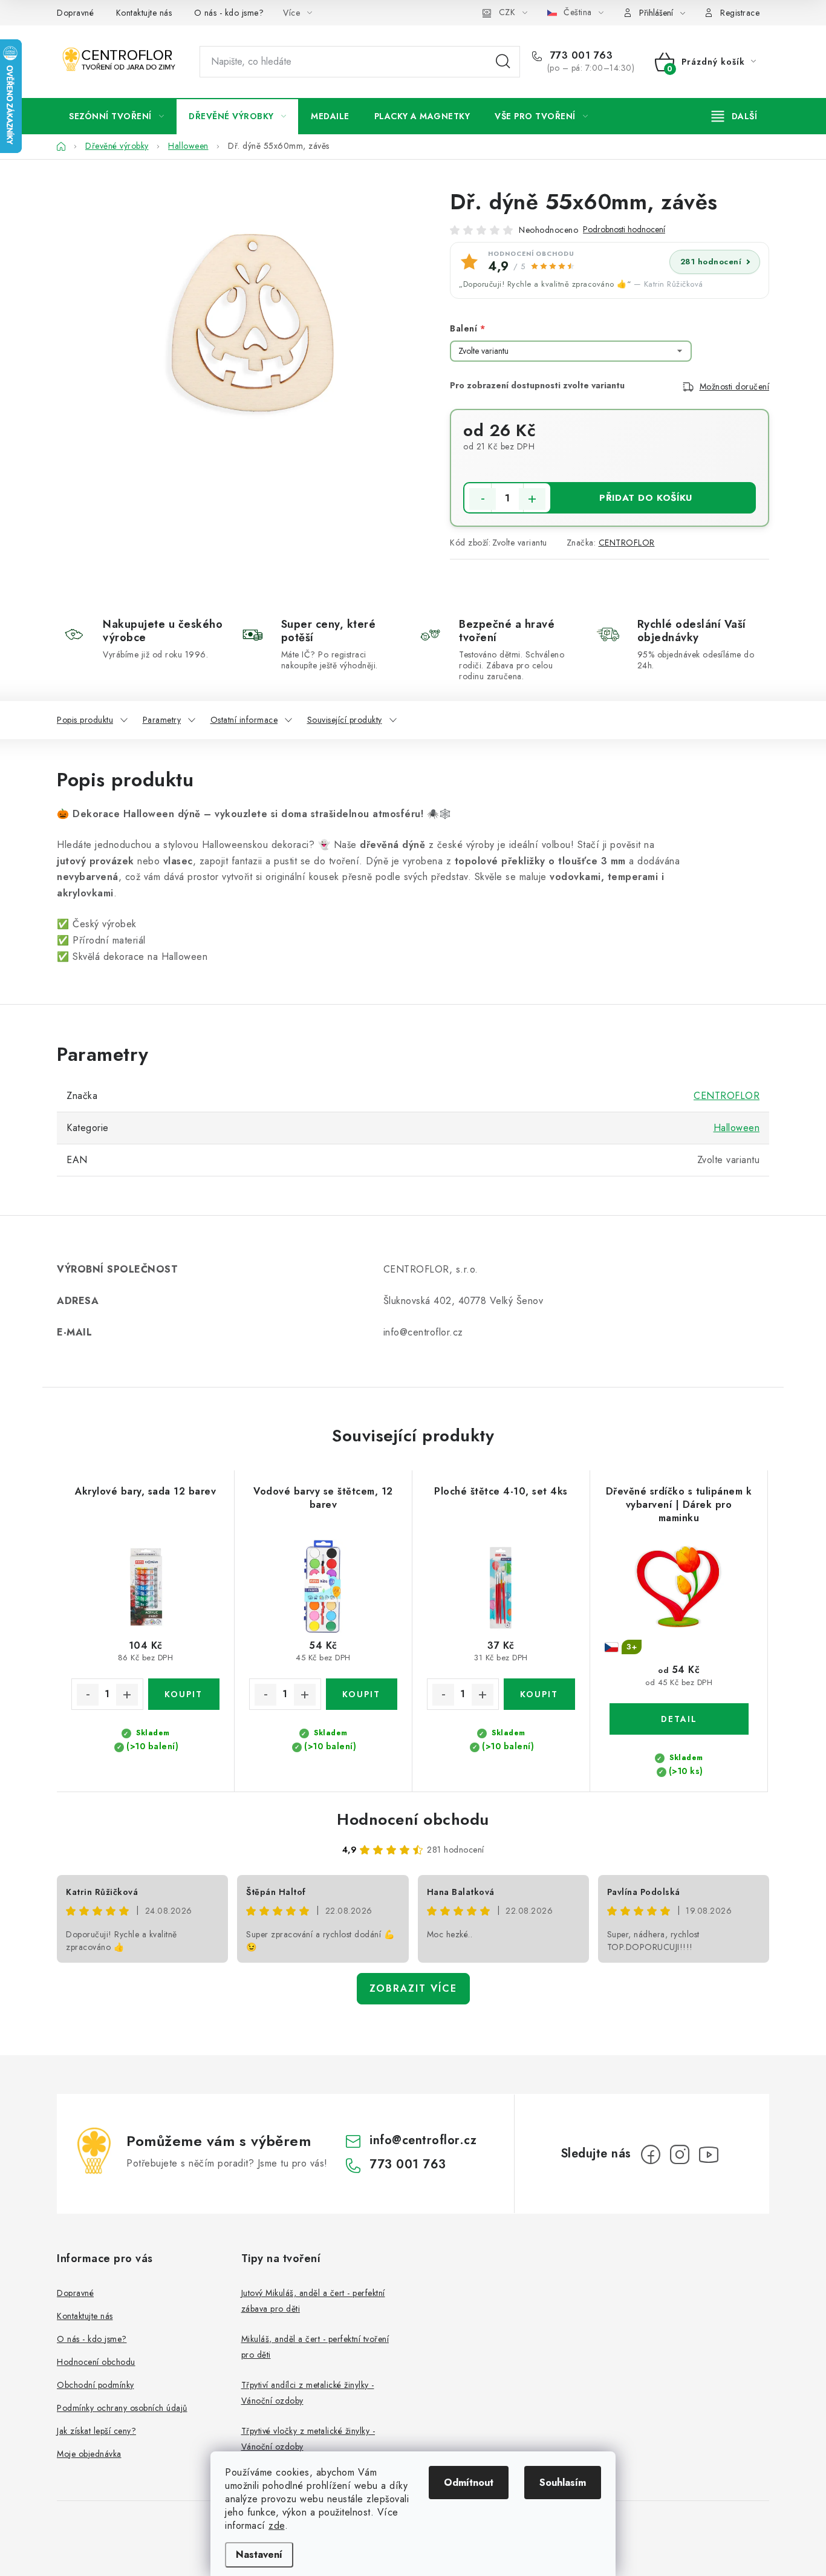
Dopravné (75, 13)
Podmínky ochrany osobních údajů (122, 2408)
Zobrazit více (413, 1988)
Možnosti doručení (735, 386)
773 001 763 (580, 56)
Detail (679, 1719)
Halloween (737, 1128)
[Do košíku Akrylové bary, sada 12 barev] (184, 1694)
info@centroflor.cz (423, 2140)
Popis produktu (85, 720)
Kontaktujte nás (144, 13)
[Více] (734, 116)
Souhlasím (563, 2483)
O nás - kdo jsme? (229, 13)
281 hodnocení (711, 262)
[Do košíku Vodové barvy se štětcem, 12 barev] (362, 1694)
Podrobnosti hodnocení (624, 230)
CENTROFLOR (627, 543)
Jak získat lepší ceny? (96, 2431)
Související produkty (345, 720)
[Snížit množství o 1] (483, 499)
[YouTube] (709, 2154)
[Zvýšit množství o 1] (532, 499)
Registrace (740, 13)
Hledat (503, 62)
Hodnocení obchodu (413, 1819)
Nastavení (259, 2555)
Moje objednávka (89, 2454)
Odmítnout (469, 2483)
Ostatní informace (244, 720)
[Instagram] (680, 2154)
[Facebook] (651, 2154)
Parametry (162, 720)
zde (277, 2525)
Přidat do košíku (646, 498)
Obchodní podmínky (96, 2385)
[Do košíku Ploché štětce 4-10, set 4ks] (540, 1694)
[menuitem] (116, 116)
